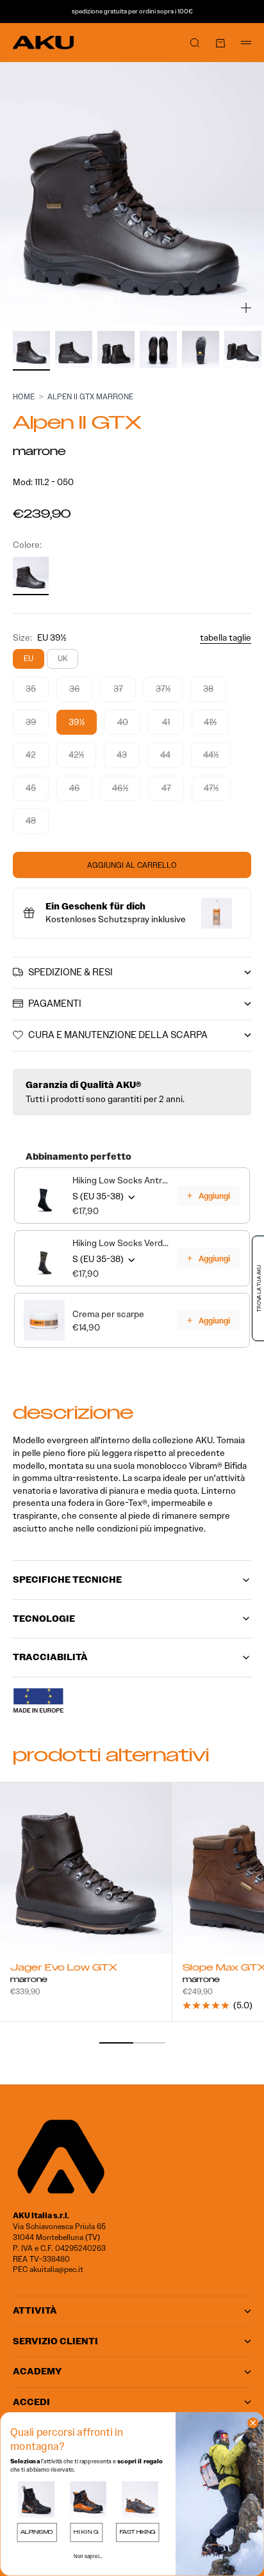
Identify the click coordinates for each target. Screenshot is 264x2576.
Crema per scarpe (108, 1314)
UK (62, 658)
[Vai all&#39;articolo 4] (158, 349)
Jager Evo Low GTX (64, 1969)
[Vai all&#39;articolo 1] (31, 349)
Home (24, 396)
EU (29, 658)
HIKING (86, 2532)
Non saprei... (88, 2556)
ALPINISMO (37, 2532)
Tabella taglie (226, 638)
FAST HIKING (138, 2532)
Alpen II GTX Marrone (90, 396)
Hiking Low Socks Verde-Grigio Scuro (121, 1243)
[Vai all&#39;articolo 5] (201, 349)
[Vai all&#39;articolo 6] (243, 349)
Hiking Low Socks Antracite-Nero (121, 1180)
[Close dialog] (253, 2423)
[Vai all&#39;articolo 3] (116, 349)
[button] (36, 2500)
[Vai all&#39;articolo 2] (74, 349)
